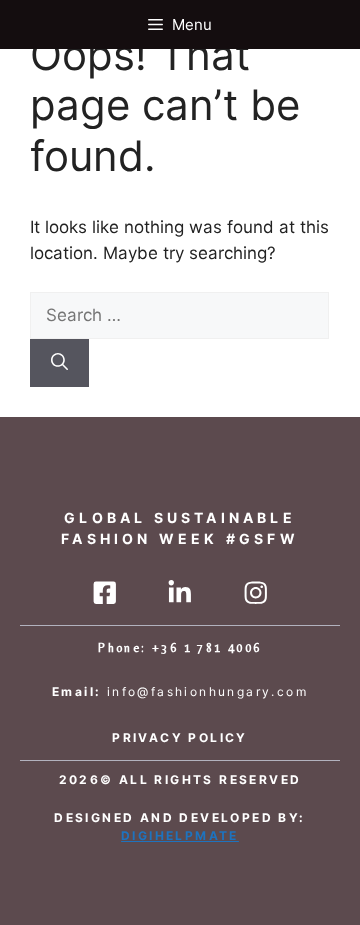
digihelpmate (180, 835)
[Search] (59, 363)
